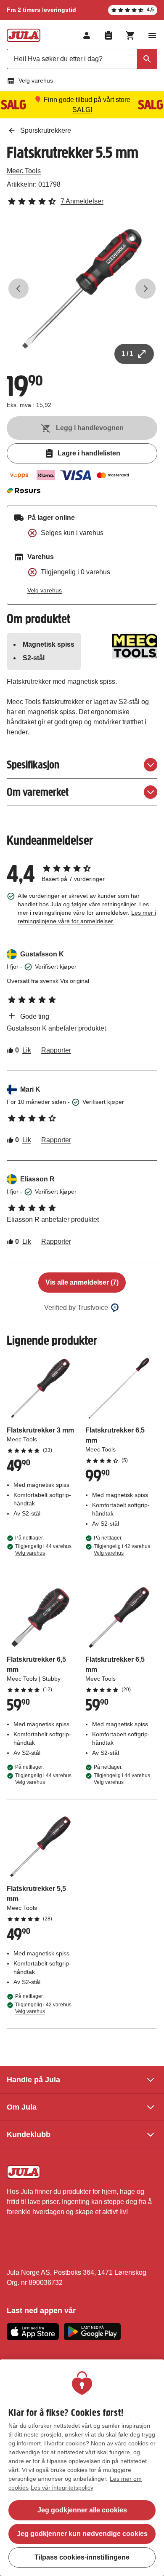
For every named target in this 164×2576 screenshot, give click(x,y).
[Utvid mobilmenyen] (152, 35)
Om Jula (22, 2107)
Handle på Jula (33, 2080)
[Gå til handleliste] (108, 35)
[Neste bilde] (145, 289)
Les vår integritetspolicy (62, 2488)
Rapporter (56, 1050)
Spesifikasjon (33, 764)
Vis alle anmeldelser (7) (82, 1282)
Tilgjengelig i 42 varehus (122, 1550)
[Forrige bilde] (19, 289)
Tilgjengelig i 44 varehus (43, 1550)
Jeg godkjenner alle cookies (82, 2510)
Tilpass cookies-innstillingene (82, 2557)
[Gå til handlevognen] (130, 35)
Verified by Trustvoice (76, 1308)
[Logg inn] (87, 35)
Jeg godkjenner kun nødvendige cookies (82, 2534)
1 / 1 (127, 354)
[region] (82, 2468)
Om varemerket (38, 792)
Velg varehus (36, 80)
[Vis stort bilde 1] (82, 289)
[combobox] (82, 59)
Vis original (75, 981)
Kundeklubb (29, 2134)
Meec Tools (24, 171)
